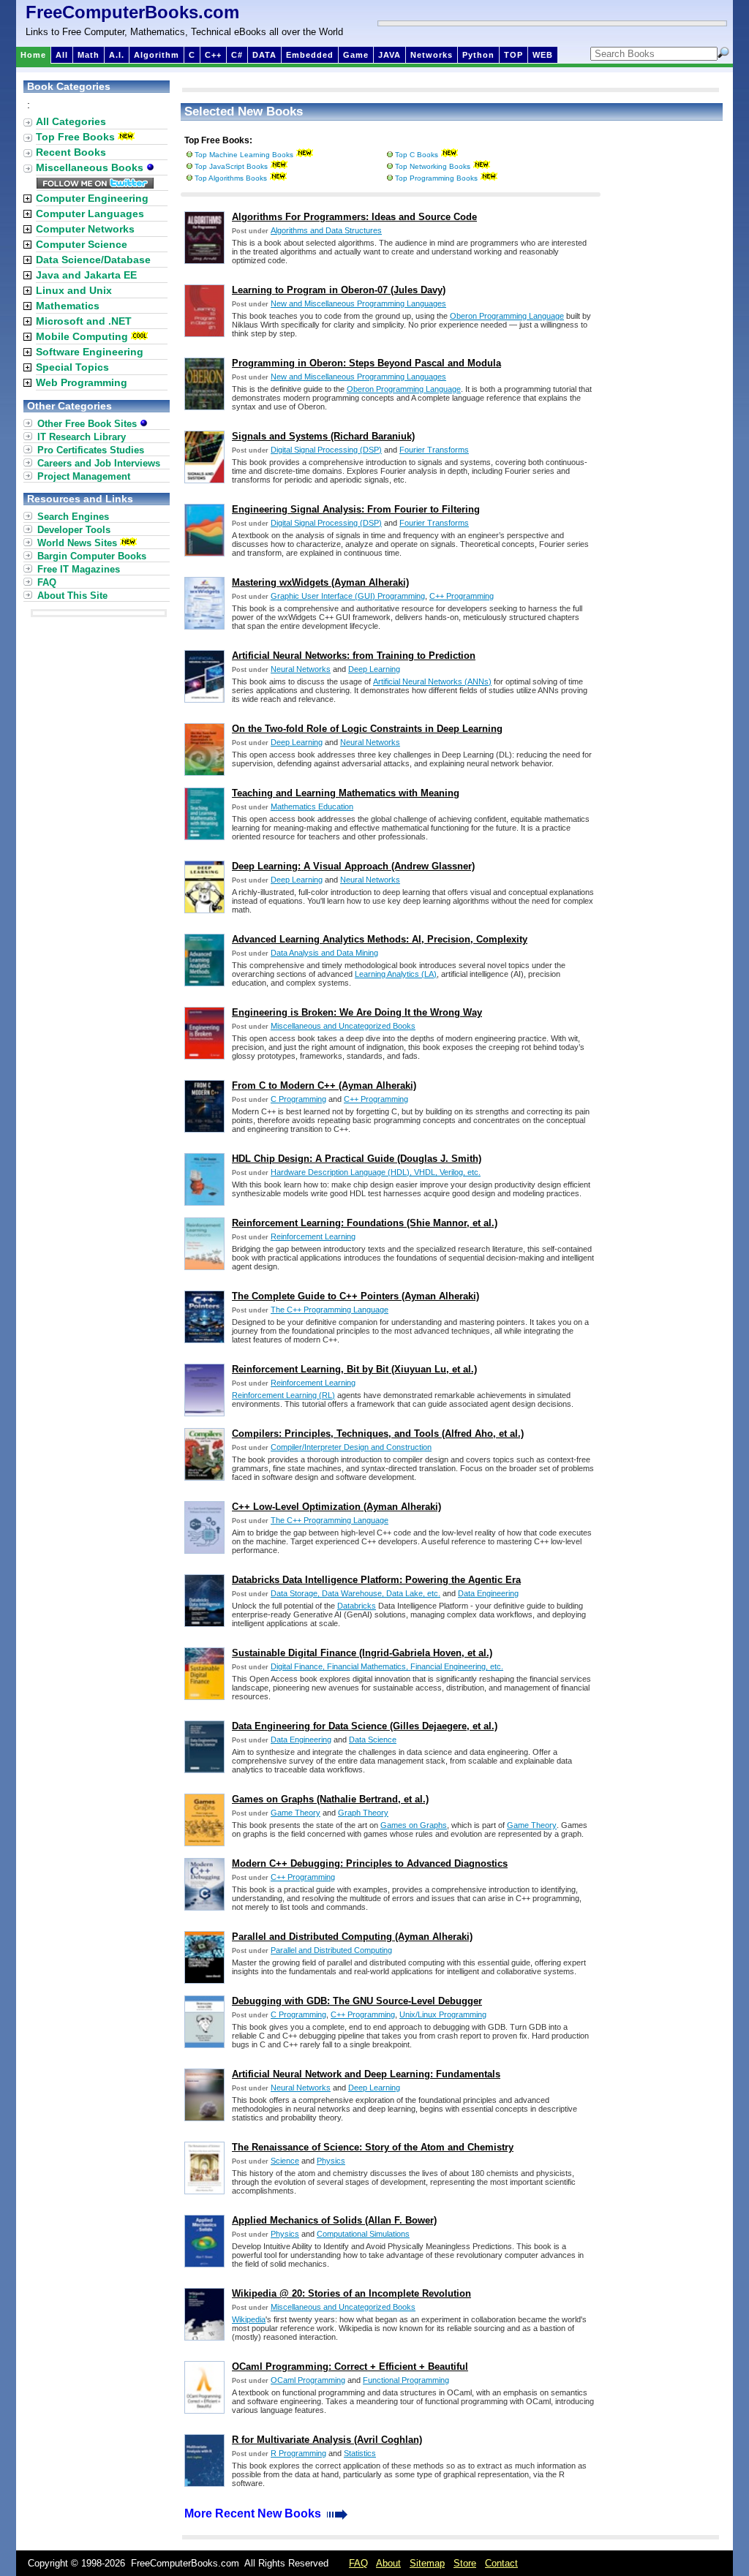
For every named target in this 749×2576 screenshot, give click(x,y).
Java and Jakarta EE (86, 275)
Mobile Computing (82, 336)
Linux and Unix (74, 290)
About (388, 2563)
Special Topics (72, 367)
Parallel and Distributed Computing (331, 1950)
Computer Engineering (92, 198)
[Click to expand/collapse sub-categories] (27, 199)
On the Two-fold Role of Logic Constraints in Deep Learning (367, 729)
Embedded (310, 55)
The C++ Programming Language (330, 1310)
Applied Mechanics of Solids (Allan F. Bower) (334, 2220)
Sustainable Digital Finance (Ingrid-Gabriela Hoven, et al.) (362, 1653)
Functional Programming (406, 2380)
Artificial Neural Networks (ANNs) (432, 681)
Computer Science (82, 244)
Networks (432, 55)
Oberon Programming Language (507, 316)
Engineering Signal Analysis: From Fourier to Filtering (356, 509)
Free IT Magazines (79, 569)
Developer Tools (74, 530)
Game (356, 55)
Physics (331, 2161)
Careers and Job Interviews (99, 463)
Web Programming (82, 382)
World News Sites (77, 543)
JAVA (389, 55)
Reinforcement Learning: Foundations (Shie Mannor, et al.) (365, 1223)
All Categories (71, 121)
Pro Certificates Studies (91, 450)
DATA (264, 55)
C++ (213, 55)
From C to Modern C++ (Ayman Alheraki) (324, 1085)
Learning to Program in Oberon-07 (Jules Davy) (339, 290)
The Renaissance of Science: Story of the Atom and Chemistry (373, 2147)
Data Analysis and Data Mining (324, 953)
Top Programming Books (436, 178)
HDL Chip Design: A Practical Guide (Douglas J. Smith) (357, 1159)
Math (89, 55)
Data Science (373, 1740)
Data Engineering (488, 1593)
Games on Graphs (414, 1825)
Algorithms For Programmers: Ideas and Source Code (354, 217)
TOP (513, 55)
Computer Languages (90, 214)
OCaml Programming (308, 2380)
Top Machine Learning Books (244, 155)
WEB (543, 55)
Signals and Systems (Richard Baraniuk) (323, 436)
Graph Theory (363, 1813)
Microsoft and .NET (84, 321)
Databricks (357, 1606)
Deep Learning (374, 669)
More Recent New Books (254, 2513)
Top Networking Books (433, 166)
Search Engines (73, 517)
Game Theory (296, 1813)
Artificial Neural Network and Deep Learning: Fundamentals (366, 2074)
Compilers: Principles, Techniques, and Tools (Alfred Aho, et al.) (378, 1434)
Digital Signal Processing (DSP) (326, 450)
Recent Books (71, 152)
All (62, 55)
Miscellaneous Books (91, 167)
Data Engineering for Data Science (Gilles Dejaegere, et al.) (365, 1726)
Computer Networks (85, 229)
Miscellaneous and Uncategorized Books (343, 1026)
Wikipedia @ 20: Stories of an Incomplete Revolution (351, 2293)
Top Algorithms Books (231, 178)
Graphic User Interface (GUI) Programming (348, 596)
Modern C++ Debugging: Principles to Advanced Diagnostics (370, 1863)
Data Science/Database (93, 260)
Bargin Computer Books (92, 556)
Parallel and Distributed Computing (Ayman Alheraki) (352, 1937)
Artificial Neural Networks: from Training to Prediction (354, 656)
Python (478, 55)
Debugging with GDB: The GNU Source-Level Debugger (357, 2001)
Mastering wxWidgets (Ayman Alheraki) (320, 582)
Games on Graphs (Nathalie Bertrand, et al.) (330, 1799)
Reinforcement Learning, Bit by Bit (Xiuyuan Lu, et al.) (354, 1369)
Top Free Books (75, 137)
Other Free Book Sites (89, 424)
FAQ (47, 582)
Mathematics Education (312, 807)
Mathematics (68, 306)
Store (465, 2563)
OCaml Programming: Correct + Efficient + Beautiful (350, 2367)
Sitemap (427, 2563)
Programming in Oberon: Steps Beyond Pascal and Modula (366, 363)
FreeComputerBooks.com (132, 12)
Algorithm (157, 55)
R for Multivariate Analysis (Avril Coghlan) (327, 2440)
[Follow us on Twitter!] (95, 185)
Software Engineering (90, 352)
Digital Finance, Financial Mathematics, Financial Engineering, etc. (387, 1666)
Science (285, 2161)
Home (33, 55)
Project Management (84, 476)
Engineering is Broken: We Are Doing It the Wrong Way (357, 1012)
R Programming (298, 2453)
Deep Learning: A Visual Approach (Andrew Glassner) (353, 866)
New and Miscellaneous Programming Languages (358, 303)
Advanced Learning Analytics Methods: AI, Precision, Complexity (380, 939)
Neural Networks (301, 669)
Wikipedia (249, 2319)
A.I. (117, 55)
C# (237, 55)
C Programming (298, 1099)
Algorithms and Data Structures (326, 230)
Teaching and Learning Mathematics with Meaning (346, 793)
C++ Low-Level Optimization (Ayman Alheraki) (336, 1507)
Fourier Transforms (434, 450)
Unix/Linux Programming (443, 2014)
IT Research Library (82, 437)
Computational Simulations (363, 2234)
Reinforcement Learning (313, 1236)
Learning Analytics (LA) (396, 974)
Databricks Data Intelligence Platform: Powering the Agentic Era (376, 1580)
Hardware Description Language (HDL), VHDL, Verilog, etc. (376, 1172)
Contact (501, 2563)
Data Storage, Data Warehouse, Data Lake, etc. (355, 1593)
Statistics (360, 2453)
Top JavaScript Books (231, 166)
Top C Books (417, 155)
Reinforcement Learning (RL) (283, 1395)
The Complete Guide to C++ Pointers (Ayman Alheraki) (355, 1296)
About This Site (72, 596)
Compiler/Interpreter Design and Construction (351, 1447)
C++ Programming (462, 596)
